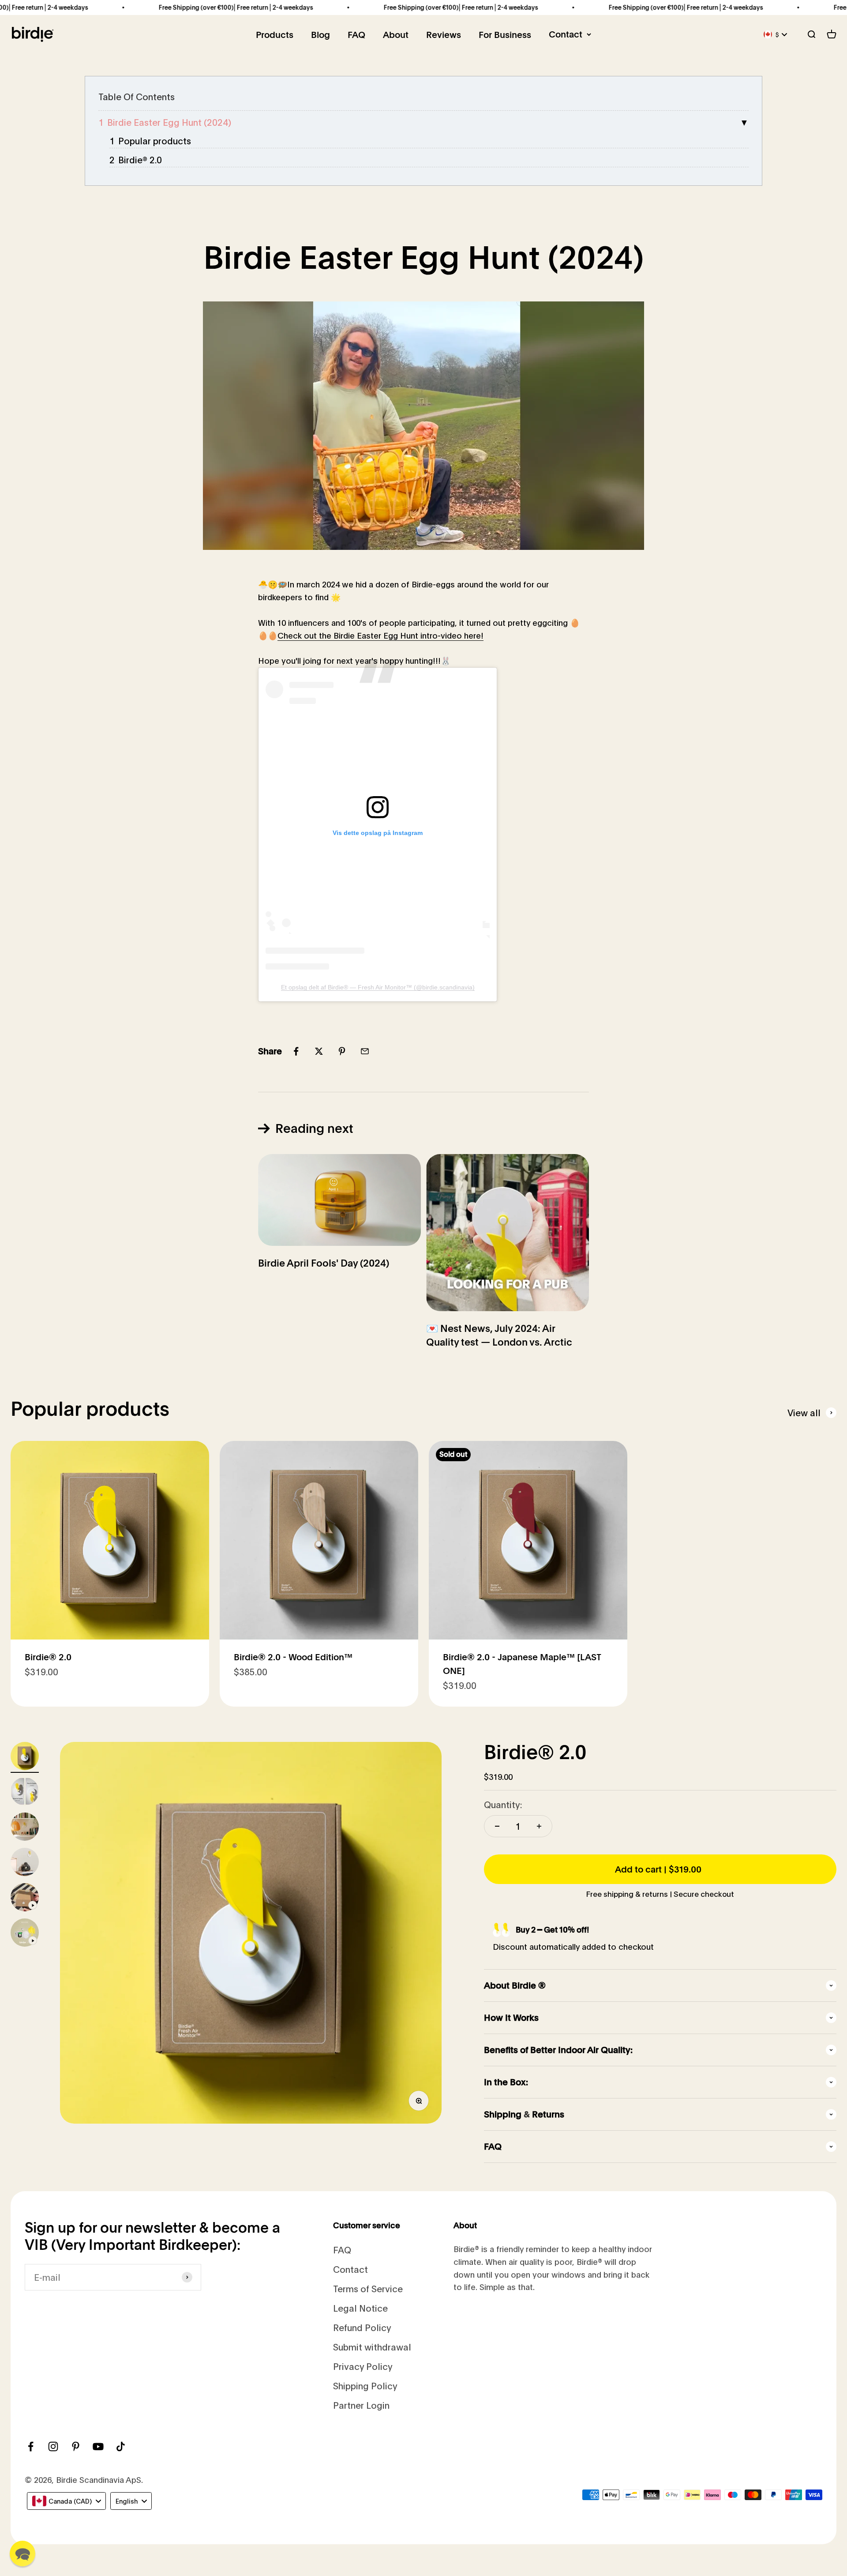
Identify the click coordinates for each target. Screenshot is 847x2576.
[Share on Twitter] (319, 1051)
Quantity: (503, 1804)
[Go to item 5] (25, 1899)
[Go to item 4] (25, 1863)
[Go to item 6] (25, 1934)
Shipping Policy (365, 2386)
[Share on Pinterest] (342, 1051)
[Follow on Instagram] (53, 2446)
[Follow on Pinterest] (76, 2446)
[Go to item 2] (25, 1793)
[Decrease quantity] (497, 1826)
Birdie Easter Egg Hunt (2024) (169, 122)
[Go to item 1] (25, 1757)
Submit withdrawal (372, 2347)
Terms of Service (368, 2288)
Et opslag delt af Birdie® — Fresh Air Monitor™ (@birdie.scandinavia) (378, 987)
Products (275, 35)
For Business (505, 35)
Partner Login (361, 2405)
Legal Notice (360, 2308)
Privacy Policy (363, 2366)
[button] (22, 2553)
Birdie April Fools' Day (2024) (324, 1263)
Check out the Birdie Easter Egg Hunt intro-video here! (380, 636)
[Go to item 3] (25, 1828)
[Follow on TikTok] (121, 2446)
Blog (320, 35)
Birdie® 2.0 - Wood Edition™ (293, 1657)
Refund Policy (362, 2327)
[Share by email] (365, 1051)
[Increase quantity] (539, 1826)
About (396, 35)
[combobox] (66, 2501)
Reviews (444, 35)
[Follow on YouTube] (98, 2446)
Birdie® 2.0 (140, 160)
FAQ (356, 35)
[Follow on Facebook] (31, 2446)
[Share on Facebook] (296, 1051)
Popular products (155, 141)
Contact (566, 34)
